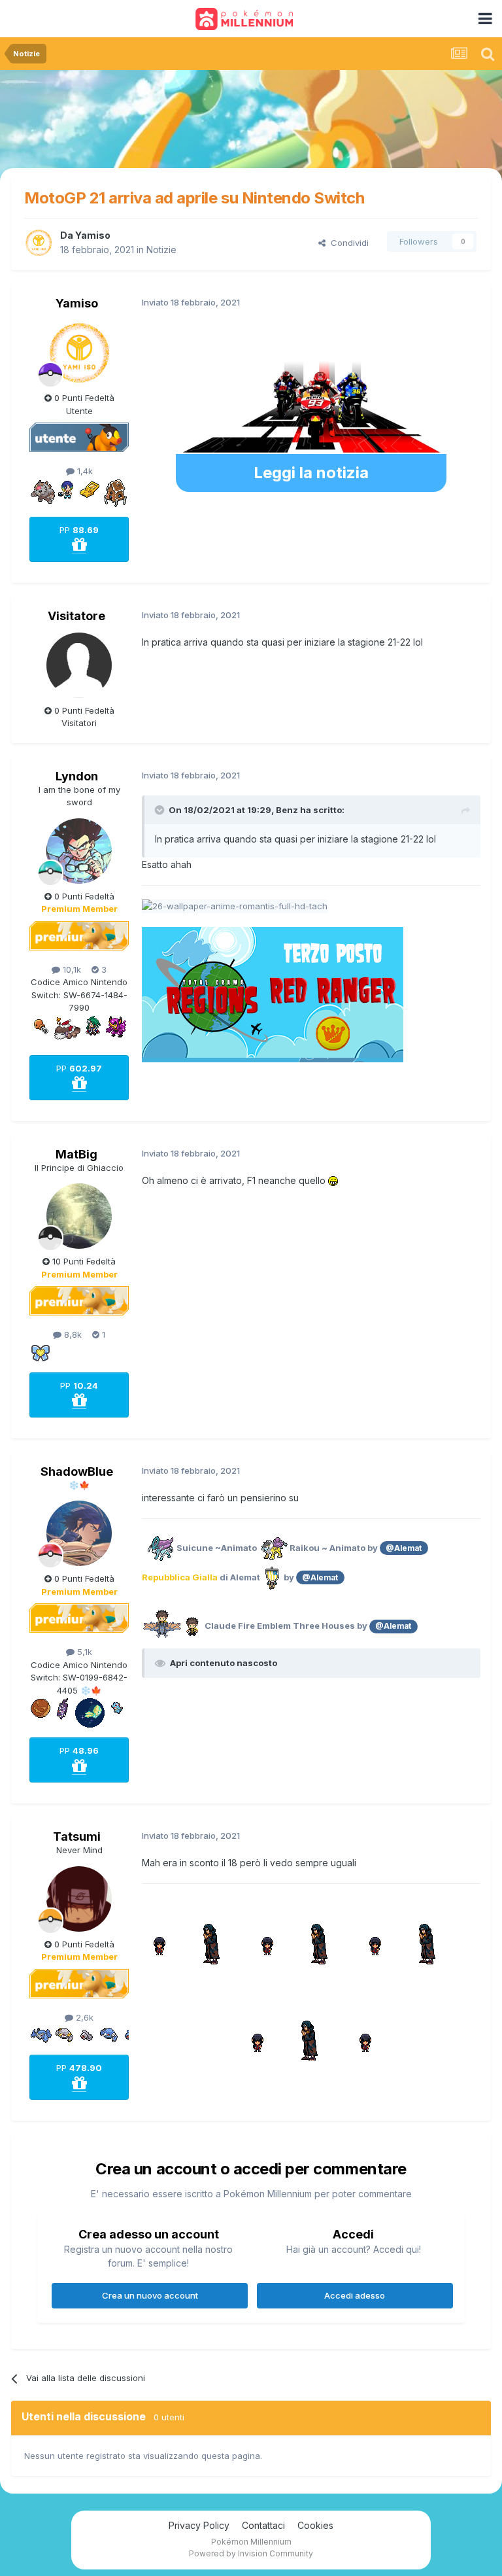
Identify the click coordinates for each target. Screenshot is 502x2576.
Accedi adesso (355, 2295)
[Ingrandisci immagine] (273, 1548)
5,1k (83, 1652)
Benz (287, 810)
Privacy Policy (199, 2525)
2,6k (83, 2017)
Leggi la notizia (311, 473)
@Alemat (404, 1548)
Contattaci (263, 2525)
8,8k (72, 1334)
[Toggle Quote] (161, 810)
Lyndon (77, 776)
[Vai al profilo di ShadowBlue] (79, 1533)
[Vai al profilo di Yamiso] (39, 243)
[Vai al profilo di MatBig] (79, 1216)
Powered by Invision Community (251, 2553)
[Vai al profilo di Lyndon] (79, 851)
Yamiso (93, 235)
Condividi (347, 243)
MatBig (76, 1154)
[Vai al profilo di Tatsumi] (79, 1899)
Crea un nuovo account (150, 2295)
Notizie (161, 250)
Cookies (315, 2525)
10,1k (71, 969)
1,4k (84, 471)
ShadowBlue (77, 1471)
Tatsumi (77, 1836)
